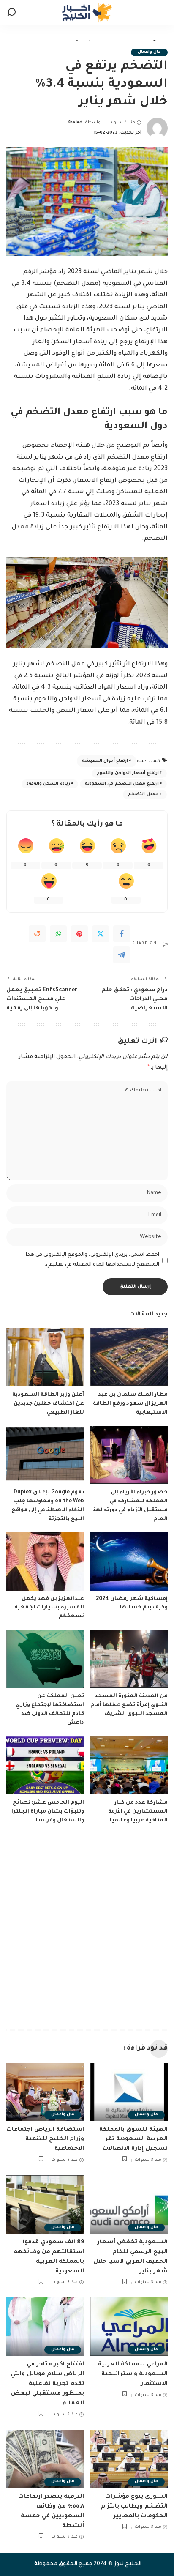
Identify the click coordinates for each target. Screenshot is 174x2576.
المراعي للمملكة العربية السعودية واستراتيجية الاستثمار (133, 2374)
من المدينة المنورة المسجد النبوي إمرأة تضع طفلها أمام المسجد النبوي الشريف (129, 1705)
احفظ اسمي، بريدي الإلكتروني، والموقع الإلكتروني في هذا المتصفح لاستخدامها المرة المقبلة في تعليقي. (92, 1260)
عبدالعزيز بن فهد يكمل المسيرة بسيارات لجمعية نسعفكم (49, 1608)
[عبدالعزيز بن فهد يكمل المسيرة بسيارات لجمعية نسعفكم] (45, 1561)
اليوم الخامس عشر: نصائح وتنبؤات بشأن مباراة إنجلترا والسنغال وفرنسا (48, 1812)
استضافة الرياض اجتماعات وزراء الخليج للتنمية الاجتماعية (45, 2140)
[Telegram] (122, 955)
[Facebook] (122, 934)
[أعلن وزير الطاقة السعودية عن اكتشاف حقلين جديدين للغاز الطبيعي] (45, 1357)
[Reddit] (37, 934)
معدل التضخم (143, 794)
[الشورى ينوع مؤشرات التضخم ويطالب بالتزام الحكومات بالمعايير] (129, 2459)
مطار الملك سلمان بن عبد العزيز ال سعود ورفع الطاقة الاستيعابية (130, 1404)
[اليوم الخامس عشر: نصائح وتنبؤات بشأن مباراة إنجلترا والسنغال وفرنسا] (45, 1765)
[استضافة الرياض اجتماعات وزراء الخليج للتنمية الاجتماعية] (45, 2092)
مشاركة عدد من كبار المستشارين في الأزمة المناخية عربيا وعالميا (138, 1812)
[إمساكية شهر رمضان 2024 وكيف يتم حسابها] (129, 1561)
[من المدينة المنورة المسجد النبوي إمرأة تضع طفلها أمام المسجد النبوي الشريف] (129, 1659)
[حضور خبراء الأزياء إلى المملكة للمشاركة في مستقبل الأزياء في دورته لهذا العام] (129, 1455)
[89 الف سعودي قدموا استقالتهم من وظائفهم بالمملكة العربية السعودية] (45, 2204)
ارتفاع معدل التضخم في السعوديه (122, 784)
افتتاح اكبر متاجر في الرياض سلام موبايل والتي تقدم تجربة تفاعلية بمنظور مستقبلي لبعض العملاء (47, 2384)
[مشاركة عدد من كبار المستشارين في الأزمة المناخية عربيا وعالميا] (129, 1765)
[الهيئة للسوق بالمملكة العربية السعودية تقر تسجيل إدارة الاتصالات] (129, 2092)
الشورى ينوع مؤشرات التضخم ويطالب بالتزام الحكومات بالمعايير (134, 2506)
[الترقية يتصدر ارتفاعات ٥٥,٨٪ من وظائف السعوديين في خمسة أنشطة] (45, 2459)
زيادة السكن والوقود (48, 784)
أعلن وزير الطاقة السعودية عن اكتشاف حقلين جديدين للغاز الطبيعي (48, 1404)
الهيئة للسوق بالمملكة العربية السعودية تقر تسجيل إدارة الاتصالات (133, 2140)
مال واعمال (149, 52)
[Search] (11, 13)
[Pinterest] (79, 934)
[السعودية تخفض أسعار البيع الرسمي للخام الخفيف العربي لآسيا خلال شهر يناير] (129, 2204)
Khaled (75, 123)
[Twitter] (101, 934)
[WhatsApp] (58, 934)
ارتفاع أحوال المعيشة (105, 761)
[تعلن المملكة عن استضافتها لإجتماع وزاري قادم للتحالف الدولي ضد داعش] (45, 1659)
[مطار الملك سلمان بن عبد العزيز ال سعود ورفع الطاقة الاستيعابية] (129, 1357)
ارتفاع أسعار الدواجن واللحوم (128, 773)
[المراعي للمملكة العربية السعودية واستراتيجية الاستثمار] (129, 2327)
